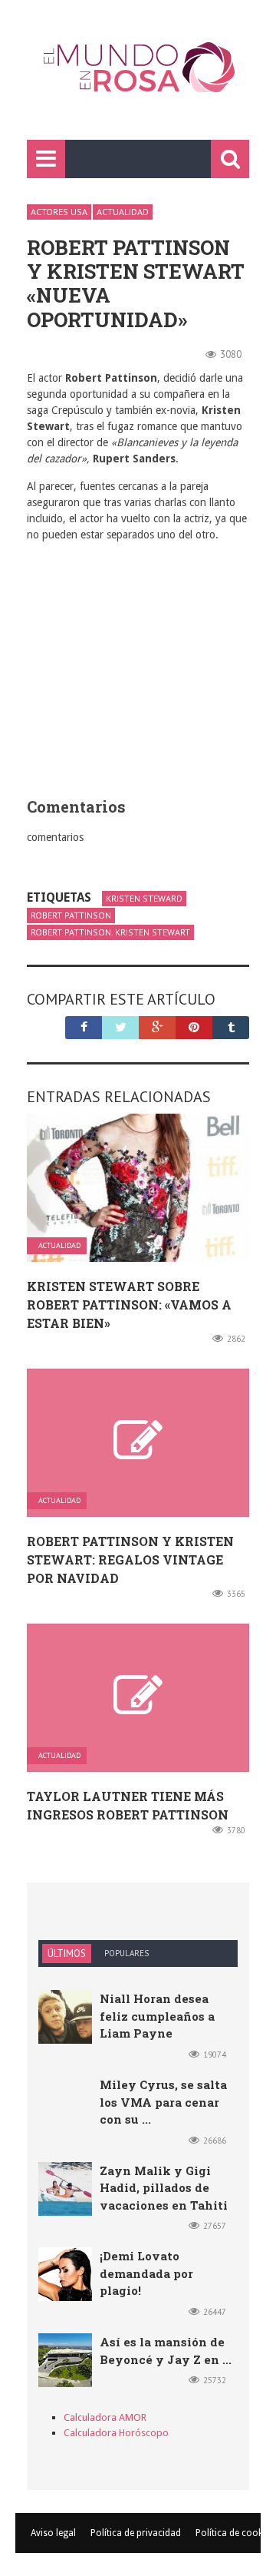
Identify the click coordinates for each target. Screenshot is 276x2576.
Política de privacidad (136, 2533)
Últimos (67, 1954)
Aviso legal (53, 2533)
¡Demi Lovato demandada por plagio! (146, 2273)
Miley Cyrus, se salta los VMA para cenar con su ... (163, 2102)
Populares (127, 1953)
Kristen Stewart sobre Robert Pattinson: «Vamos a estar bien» (129, 1305)
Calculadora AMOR (105, 2417)
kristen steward (144, 898)
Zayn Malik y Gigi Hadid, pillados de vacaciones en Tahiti (164, 2188)
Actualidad (123, 212)
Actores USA (59, 212)
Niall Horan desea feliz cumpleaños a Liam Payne (157, 2016)
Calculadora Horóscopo (116, 2433)
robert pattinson (71, 915)
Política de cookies (235, 2533)
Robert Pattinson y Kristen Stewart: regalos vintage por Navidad (130, 1560)
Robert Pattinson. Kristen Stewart (110, 932)
